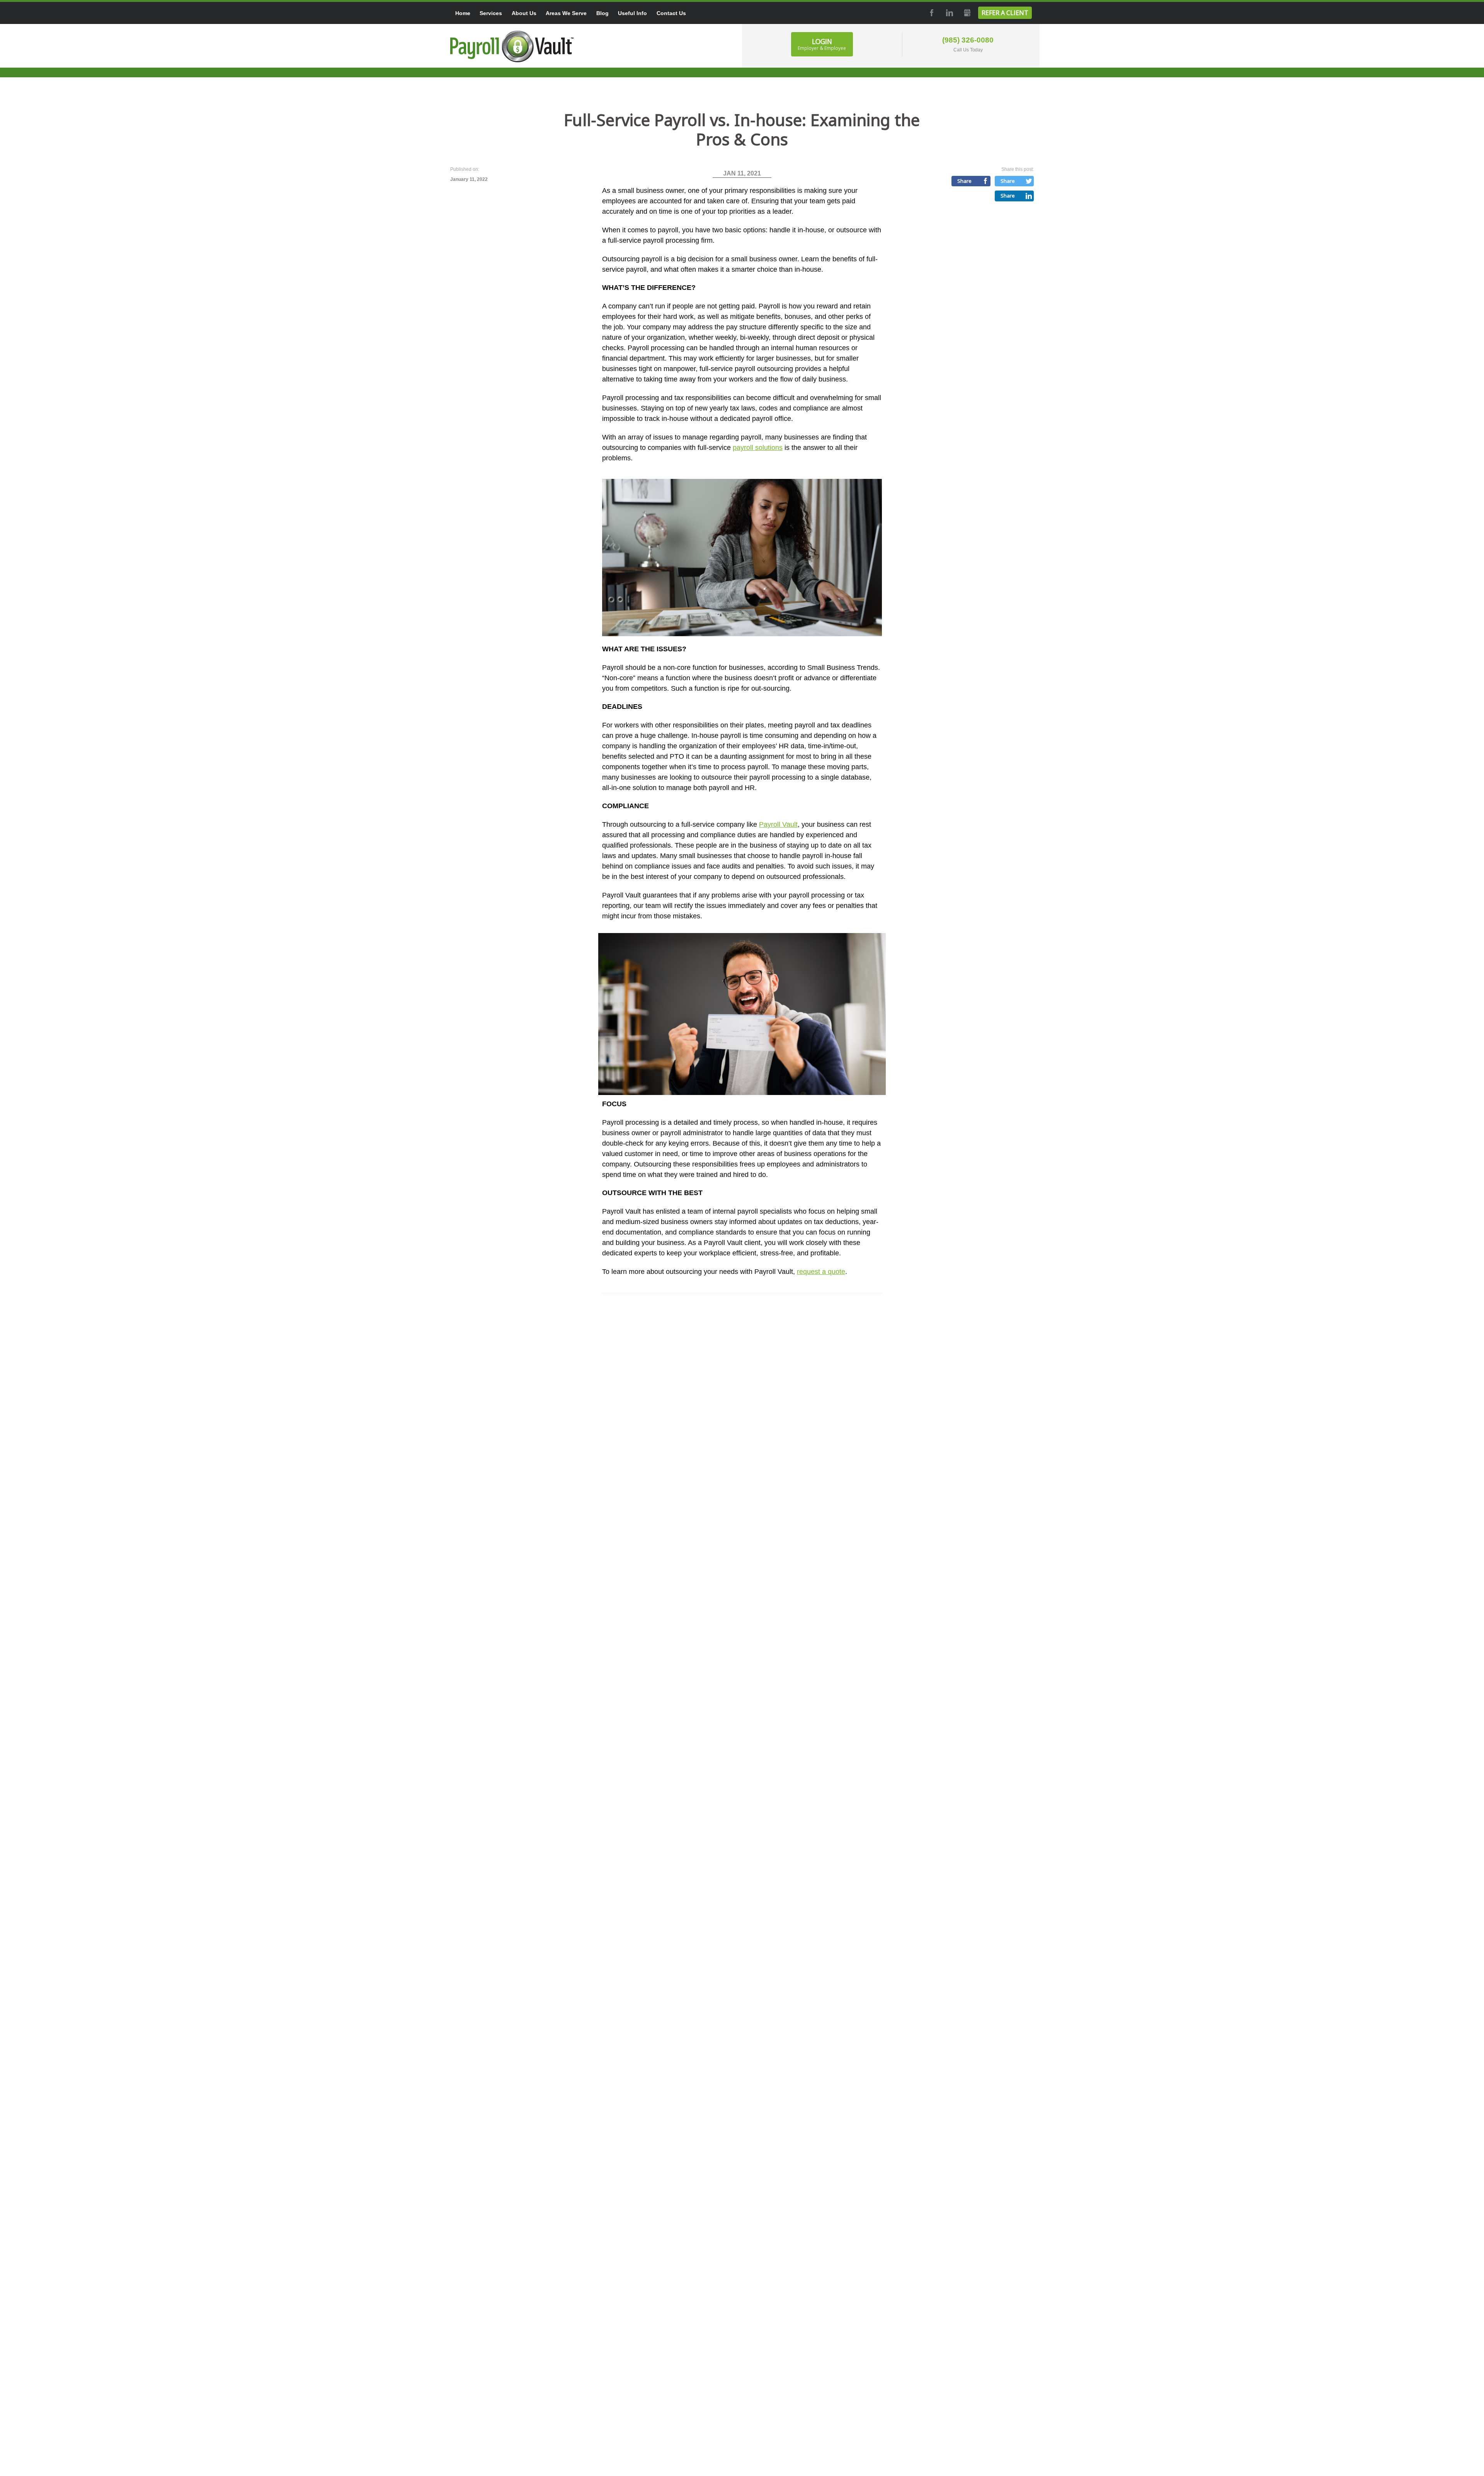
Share (964, 181)
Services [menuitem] (491, 13)
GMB (967, 13)
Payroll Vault (778, 824)
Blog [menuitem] (602, 13)
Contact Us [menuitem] (671, 13)
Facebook (931, 13)
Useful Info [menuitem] (632, 13)
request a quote (821, 1272)
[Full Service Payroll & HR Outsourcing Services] (512, 46)
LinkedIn (949, 13)
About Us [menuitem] (524, 13)
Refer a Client (1005, 13)
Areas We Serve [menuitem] (566, 13)
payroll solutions (758, 448)
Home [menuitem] (463, 13)
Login (822, 44)
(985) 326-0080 (968, 40)
